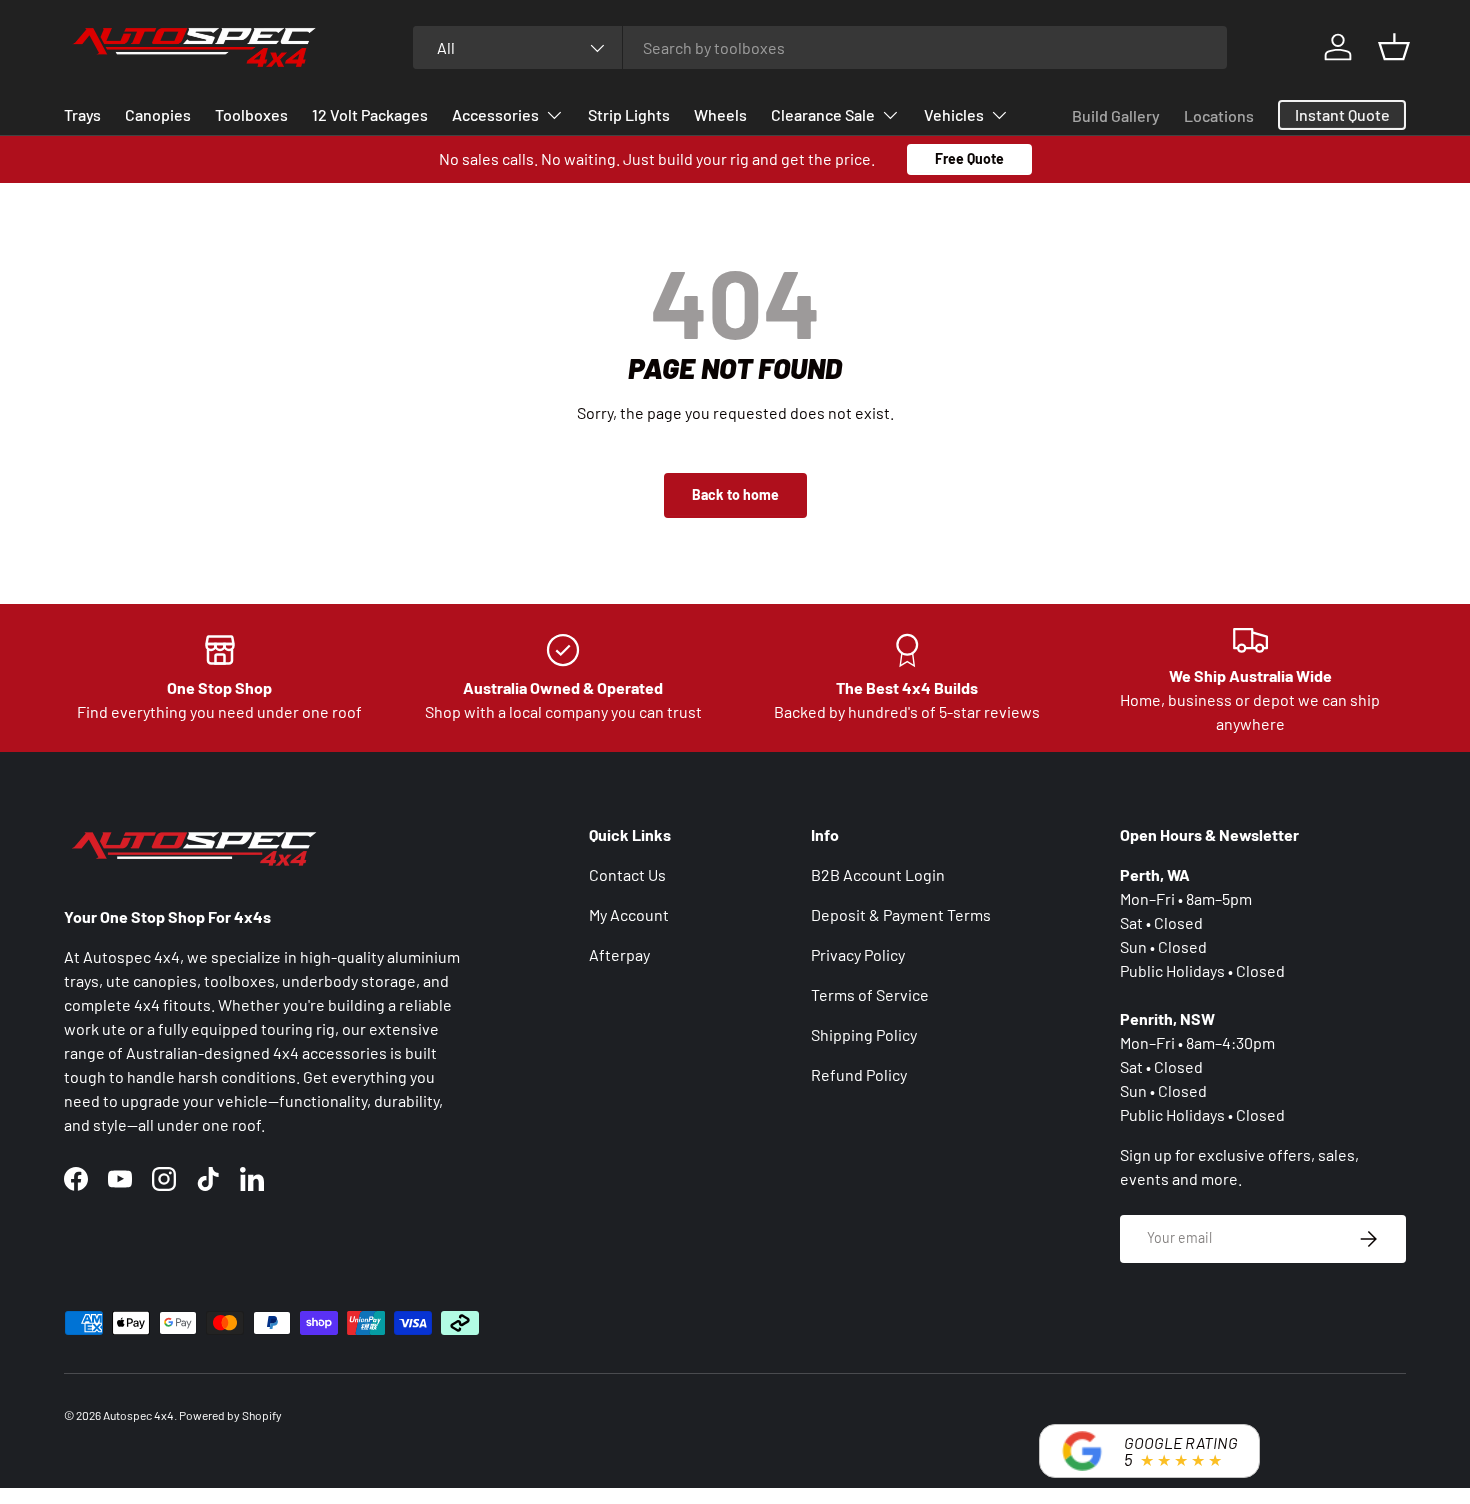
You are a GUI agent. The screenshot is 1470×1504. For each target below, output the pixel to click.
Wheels (720, 114)
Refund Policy (859, 1074)
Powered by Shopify (230, 1415)
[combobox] (820, 47)
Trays (82, 114)
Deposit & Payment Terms (901, 914)
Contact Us (627, 874)
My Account (629, 914)
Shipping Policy (864, 1034)
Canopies (158, 114)
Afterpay (619, 954)
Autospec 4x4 (138, 1415)
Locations (1219, 115)
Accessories (495, 114)
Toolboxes (251, 114)
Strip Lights (629, 114)
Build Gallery (1116, 115)
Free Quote (969, 158)
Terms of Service (870, 994)
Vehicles (954, 114)
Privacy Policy (858, 954)
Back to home (735, 494)
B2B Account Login (878, 874)
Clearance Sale (823, 114)
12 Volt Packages (370, 114)
